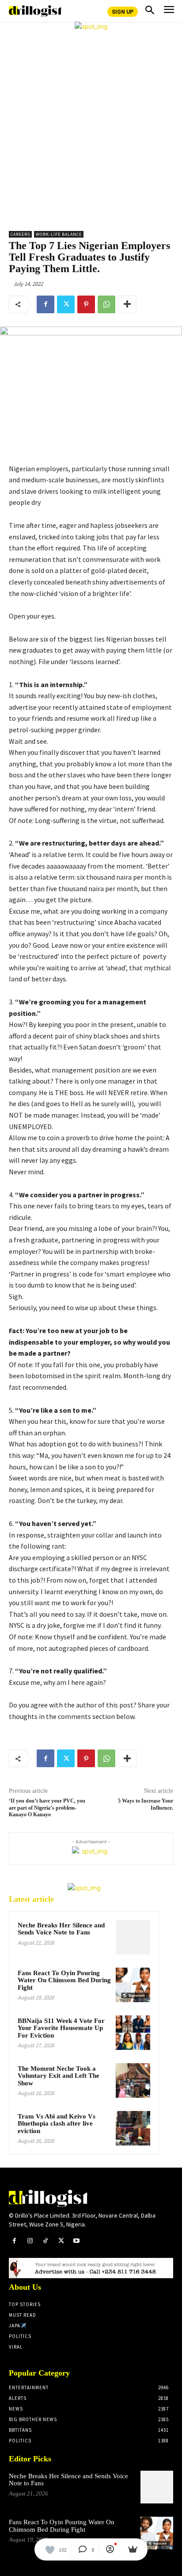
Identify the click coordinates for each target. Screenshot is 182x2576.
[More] (127, 304)
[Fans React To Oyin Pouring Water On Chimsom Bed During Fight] (133, 1985)
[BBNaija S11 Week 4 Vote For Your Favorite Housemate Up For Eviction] (133, 2033)
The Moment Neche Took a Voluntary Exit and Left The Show (59, 2076)
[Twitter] (66, 304)
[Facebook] (45, 304)
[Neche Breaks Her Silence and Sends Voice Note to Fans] (133, 1937)
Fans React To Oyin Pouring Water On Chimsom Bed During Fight (64, 1980)
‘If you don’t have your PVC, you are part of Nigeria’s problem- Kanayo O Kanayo (47, 1808)
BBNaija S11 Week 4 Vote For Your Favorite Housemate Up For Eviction (61, 2028)
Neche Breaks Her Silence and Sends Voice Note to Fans (61, 1929)
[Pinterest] (86, 304)
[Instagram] (30, 2241)
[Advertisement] (91, 127)
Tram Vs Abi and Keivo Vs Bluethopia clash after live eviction (57, 2124)
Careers (20, 234)
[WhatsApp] (106, 304)
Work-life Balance (59, 234)
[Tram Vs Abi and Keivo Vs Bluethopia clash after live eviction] (133, 2128)
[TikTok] (45, 2241)
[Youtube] (77, 2241)
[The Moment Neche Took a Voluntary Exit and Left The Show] (133, 2080)
